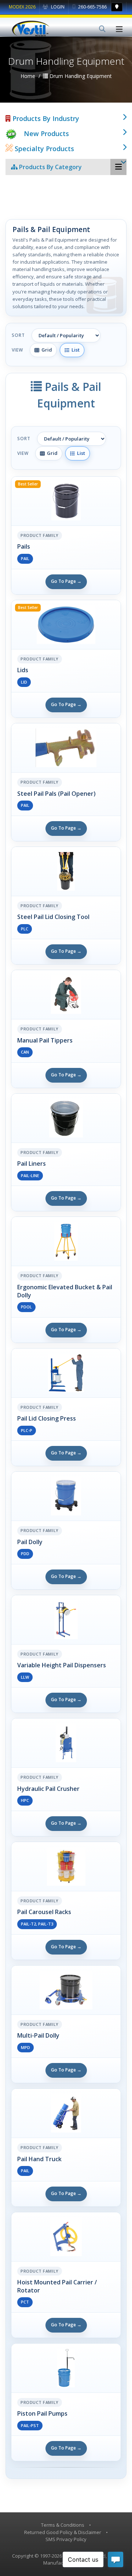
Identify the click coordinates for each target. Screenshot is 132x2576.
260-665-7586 (92, 7)
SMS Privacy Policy (66, 2539)
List (74, 350)
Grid (46, 350)
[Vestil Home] (31, 29)
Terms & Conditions (63, 2525)
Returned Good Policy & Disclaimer (63, 2532)
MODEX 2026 (22, 7)
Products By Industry (45, 118)
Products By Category (50, 167)
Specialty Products (43, 149)
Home (28, 76)
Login (57, 7)
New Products (46, 133)
